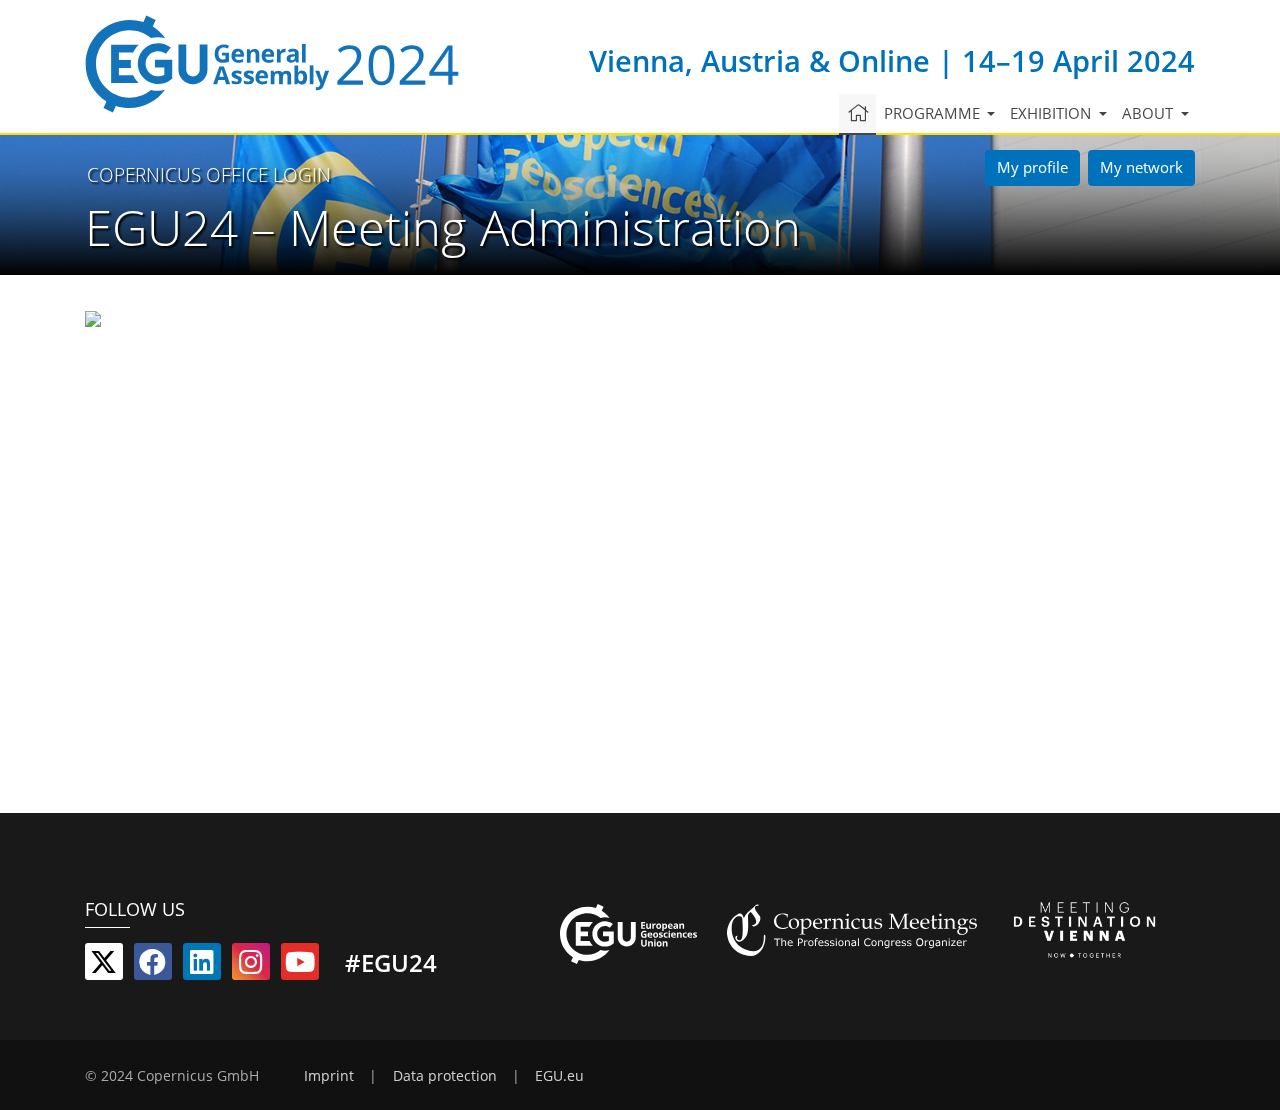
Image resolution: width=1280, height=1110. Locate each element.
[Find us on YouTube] (300, 966)
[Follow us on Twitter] (104, 966)
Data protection (445, 1076)
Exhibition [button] (1052, 113)
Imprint (329, 1076)
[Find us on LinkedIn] (202, 966)
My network (1141, 167)
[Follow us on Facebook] (153, 966)
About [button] (1149, 113)
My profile (1032, 167)
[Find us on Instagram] (251, 966)
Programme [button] (934, 113)
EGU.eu (559, 1076)
